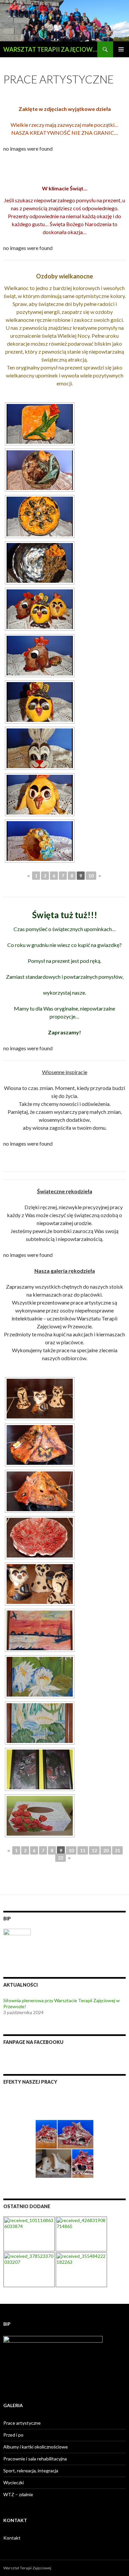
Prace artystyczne (22, 2423)
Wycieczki (14, 2482)
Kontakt (12, 2538)
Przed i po (13, 2435)
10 (91, 876)
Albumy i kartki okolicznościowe (36, 2447)
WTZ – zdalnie (18, 2494)
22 (61, 1858)
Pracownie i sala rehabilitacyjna (35, 2459)
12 (94, 1850)
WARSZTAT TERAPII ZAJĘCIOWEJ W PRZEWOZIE (50, 49)
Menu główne (121, 49)
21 (117, 1850)
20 (106, 1850)
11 (83, 1850)
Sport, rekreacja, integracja (31, 2471)
